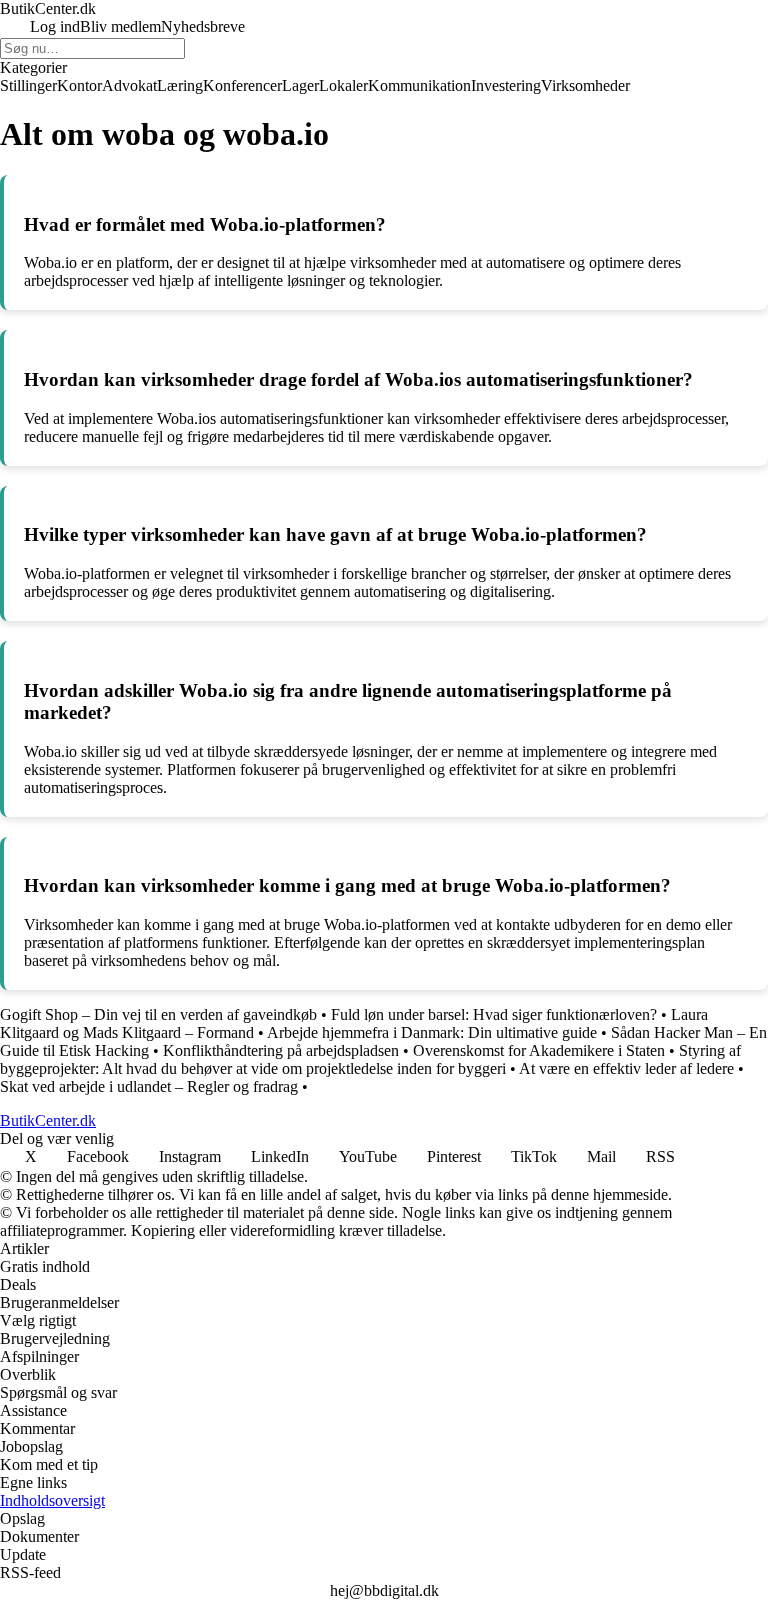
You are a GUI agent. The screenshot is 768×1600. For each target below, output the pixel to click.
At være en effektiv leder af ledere (626, 1068)
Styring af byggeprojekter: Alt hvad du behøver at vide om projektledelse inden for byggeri (370, 1059)
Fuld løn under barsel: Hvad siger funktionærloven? (494, 1014)
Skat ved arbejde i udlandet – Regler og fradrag (149, 1086)
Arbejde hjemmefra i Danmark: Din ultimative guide (432, 1032)
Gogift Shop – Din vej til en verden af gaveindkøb (158, 1014)
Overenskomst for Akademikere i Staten (539, 1050)
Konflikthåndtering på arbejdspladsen (281, 1050)
